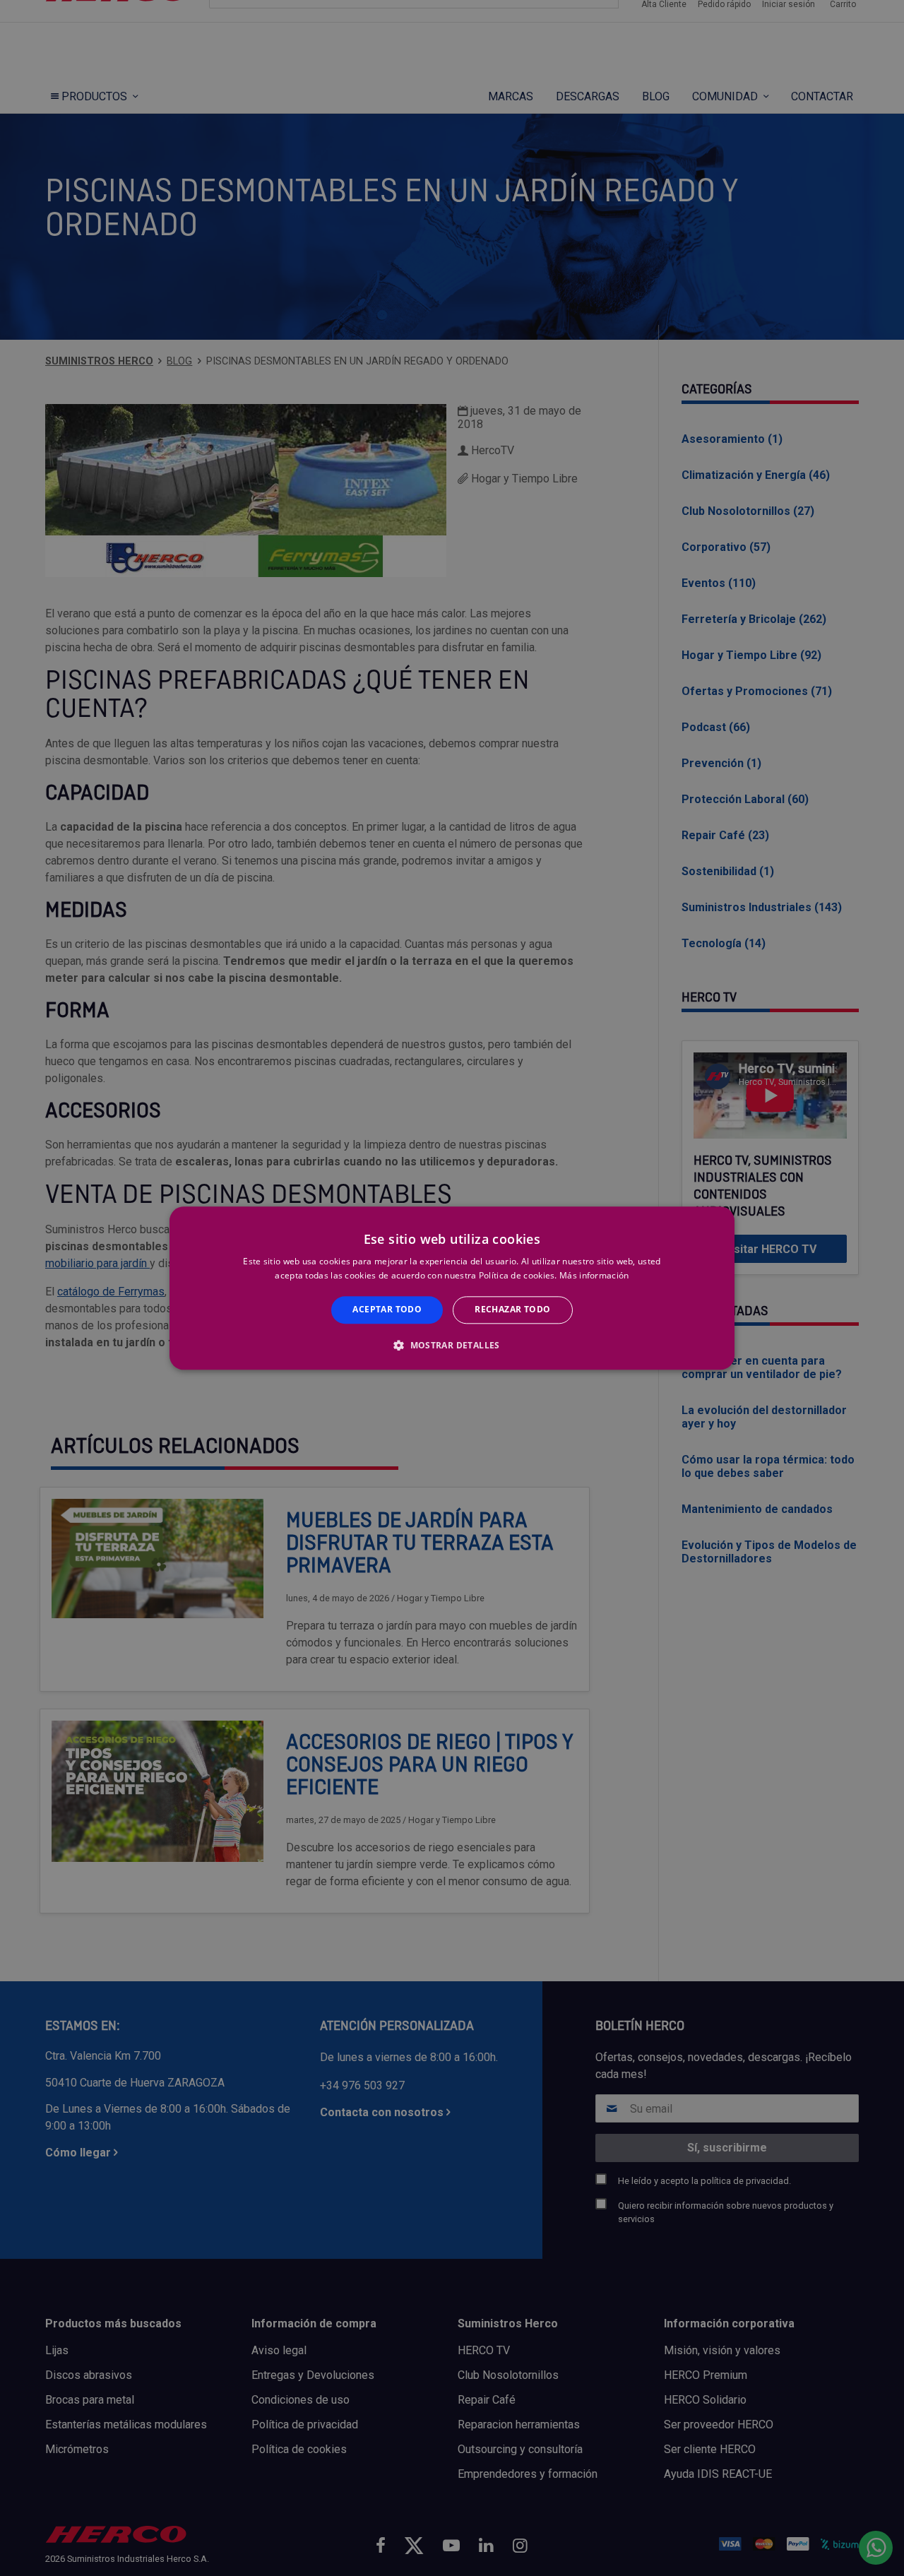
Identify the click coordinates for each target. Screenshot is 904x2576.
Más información (594, 1275)
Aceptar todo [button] (387, 1310)
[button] (452, 1345)
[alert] (452, 1288)
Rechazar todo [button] (512, 1310)
